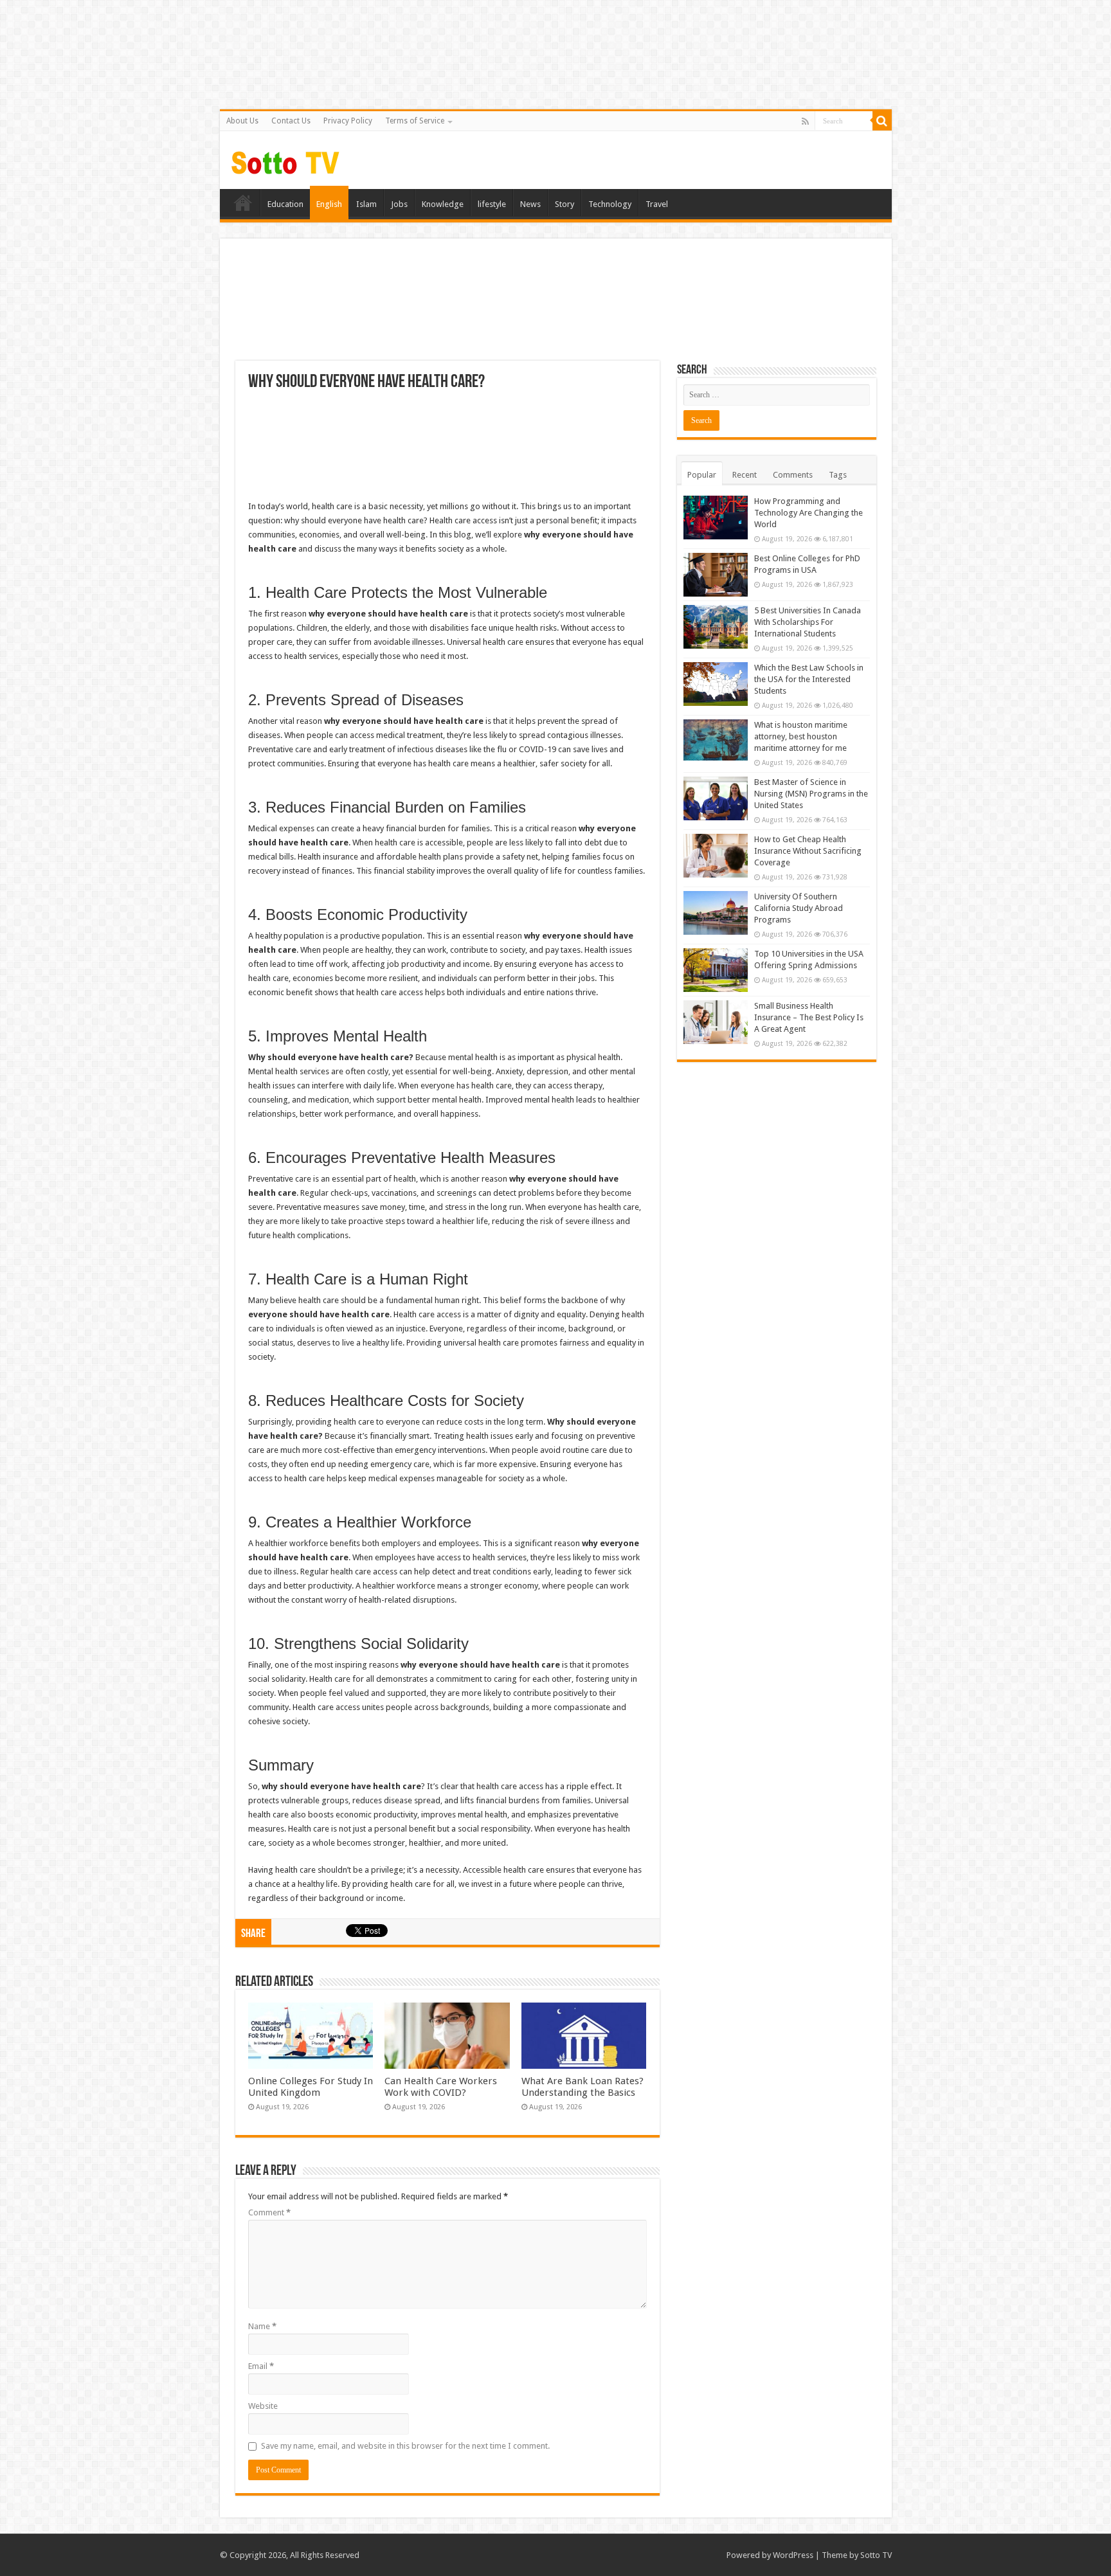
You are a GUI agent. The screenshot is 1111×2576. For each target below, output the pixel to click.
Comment (269, 2212)
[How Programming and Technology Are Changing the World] (716, 518)
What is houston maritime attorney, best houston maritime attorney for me (801, 736)
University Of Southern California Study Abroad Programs (799, 908)
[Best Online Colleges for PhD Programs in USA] (716, 575)
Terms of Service (415, 121)
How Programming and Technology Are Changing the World (808, 513)
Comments (793, 475)
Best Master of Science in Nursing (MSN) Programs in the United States (811, 794)
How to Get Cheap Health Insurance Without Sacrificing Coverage (808, 851)
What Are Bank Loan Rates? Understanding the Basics (583, 2087)
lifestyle (492, 204)
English (329, 204)
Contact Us (291, 121)
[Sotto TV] (286, 159)
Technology (610, 204)
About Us (242, 121)
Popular (702, 475)
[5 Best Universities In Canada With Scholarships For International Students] (716, 627)
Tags (838, 475)
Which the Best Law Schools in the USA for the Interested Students (809, 679)
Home (243, 203)
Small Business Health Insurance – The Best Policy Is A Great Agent (809, 1017)
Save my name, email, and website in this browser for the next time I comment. (405, 2446)
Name (262, 2326)
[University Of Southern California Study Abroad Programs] (716, 913)
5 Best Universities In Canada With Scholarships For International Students (808, 622)
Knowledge (443, 204)
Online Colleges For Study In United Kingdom (311, 2087)
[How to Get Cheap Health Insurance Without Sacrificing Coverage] (716, 856)
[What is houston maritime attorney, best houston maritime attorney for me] (716, 740)
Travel (657, 204)
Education (285, 204)
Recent (745, 475)
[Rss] (805, 122)
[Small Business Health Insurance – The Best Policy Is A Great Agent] (716, 1022)
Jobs (399, 204)
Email (261, 2366)
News (530, 204)
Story (565, 204)
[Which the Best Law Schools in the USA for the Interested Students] (716, 684)
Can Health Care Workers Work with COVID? (441, 2087)
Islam (366, 204)
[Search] (882, 121)
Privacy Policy (348, 121)
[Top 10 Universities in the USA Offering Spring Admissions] (716, 970)
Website (263, 2406)
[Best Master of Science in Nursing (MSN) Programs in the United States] (716, 798)
